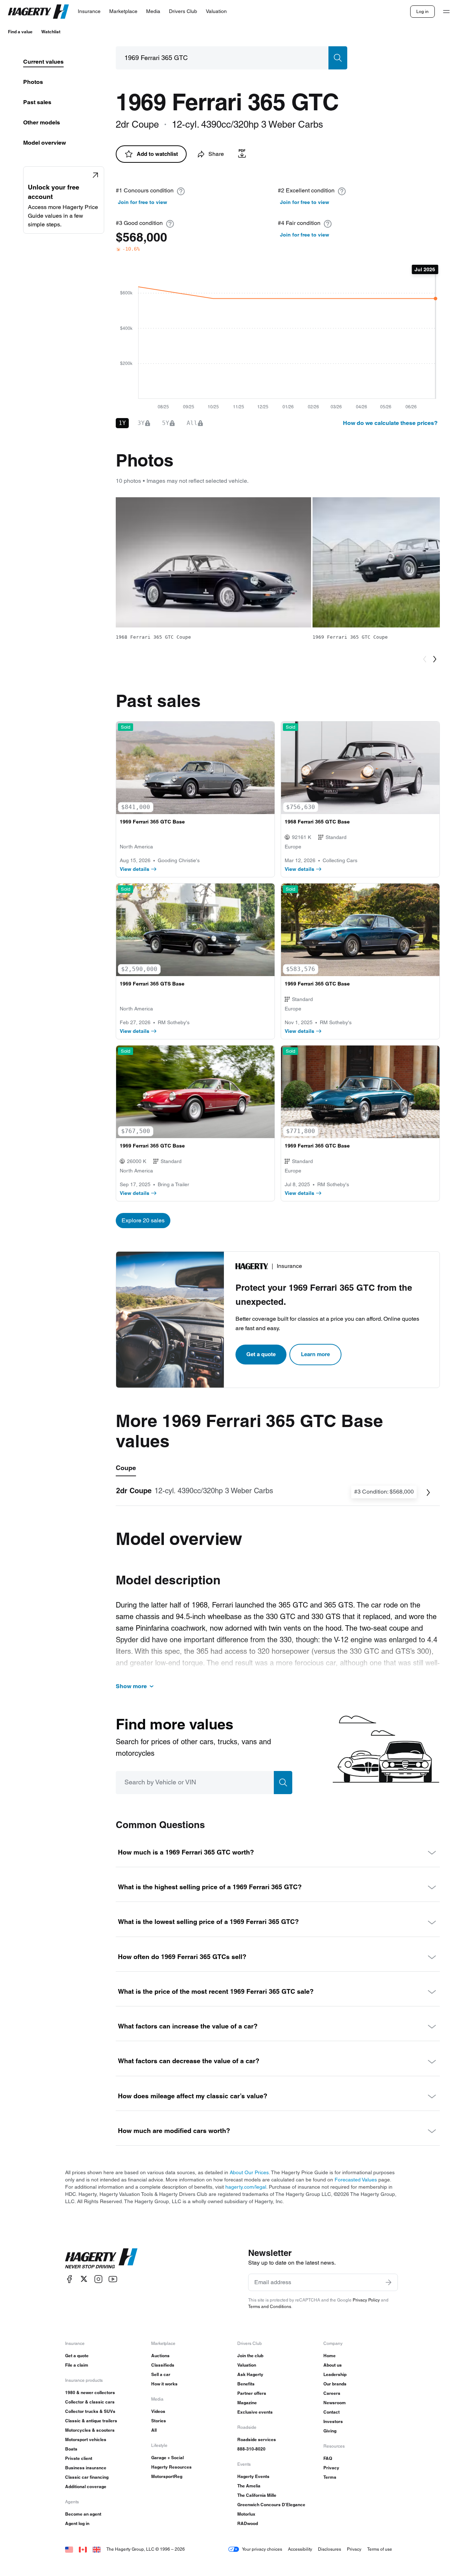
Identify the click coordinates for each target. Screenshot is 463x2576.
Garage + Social (167, 2458)
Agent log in (77, 2523)
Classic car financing (87, 2477)
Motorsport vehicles (86, 2439)
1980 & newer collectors (90, 2392)
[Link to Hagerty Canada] (83, 2549)
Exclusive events (255, 2412)
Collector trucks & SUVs (90, 2411)
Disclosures (330, 2549)
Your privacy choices (262, 2549)
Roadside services (257, 2439)
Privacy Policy (366, 2300)
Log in (422, 11)
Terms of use (380, 2549)
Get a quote (261, 1354)
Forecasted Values (356, 2180)
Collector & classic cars (90, 2402)
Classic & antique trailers (91, 2421)
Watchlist (51, 32)
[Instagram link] (98, 2279)
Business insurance (86, 2468)
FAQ (328, 2458)
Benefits (246, 2384)
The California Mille (257, 2495)
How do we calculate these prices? (390, 423)
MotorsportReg (167, 2476)
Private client (79, 2458)
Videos (158, 2411)
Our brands (335, 2384)
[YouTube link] (113, 2279)
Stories (159, 2421)
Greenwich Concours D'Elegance (271, 2505)
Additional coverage (86, 2486)
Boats (71, 2449)
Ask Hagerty (250, 2374)
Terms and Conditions (270, 2306)
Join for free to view (143, 202)
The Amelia (249, 2486)
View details (135, 869)
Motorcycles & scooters (90, 2430)
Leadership (335, 2374)
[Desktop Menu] (446, 12)
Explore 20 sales (143, 1220)
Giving (330, 2431)
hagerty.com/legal (246, 2187)
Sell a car (161, 2374)
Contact (332, 2412)
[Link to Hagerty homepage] (101, 2258)
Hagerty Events (253, 2476)
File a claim (77, 2365)
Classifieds (163, 2365)
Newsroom (335, 2403)
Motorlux (246, 2514)
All (154, 2430)
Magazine (247, 2403)
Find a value (20, 32)
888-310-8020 (251, 2449)
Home (330, 2356)
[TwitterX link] (84, 2279)
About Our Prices (249, 2172)
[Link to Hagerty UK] (97, 2549)
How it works (164, 2384)
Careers (332, 2393)
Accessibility (300, 2549)
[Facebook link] (69, 2279)
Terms (330, 2477)
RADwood (248, 2523)
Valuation (247, 2365)
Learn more (315, 1354)
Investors (333, 2421)
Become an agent (83, 2514)
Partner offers (252, 2393)
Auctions (160, 2356)
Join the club (250, 2356)
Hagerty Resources (171, 2467)
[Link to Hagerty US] (69, 2549)
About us (333, 2365)
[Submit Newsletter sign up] (388, 2282)
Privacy (331, 2468)
